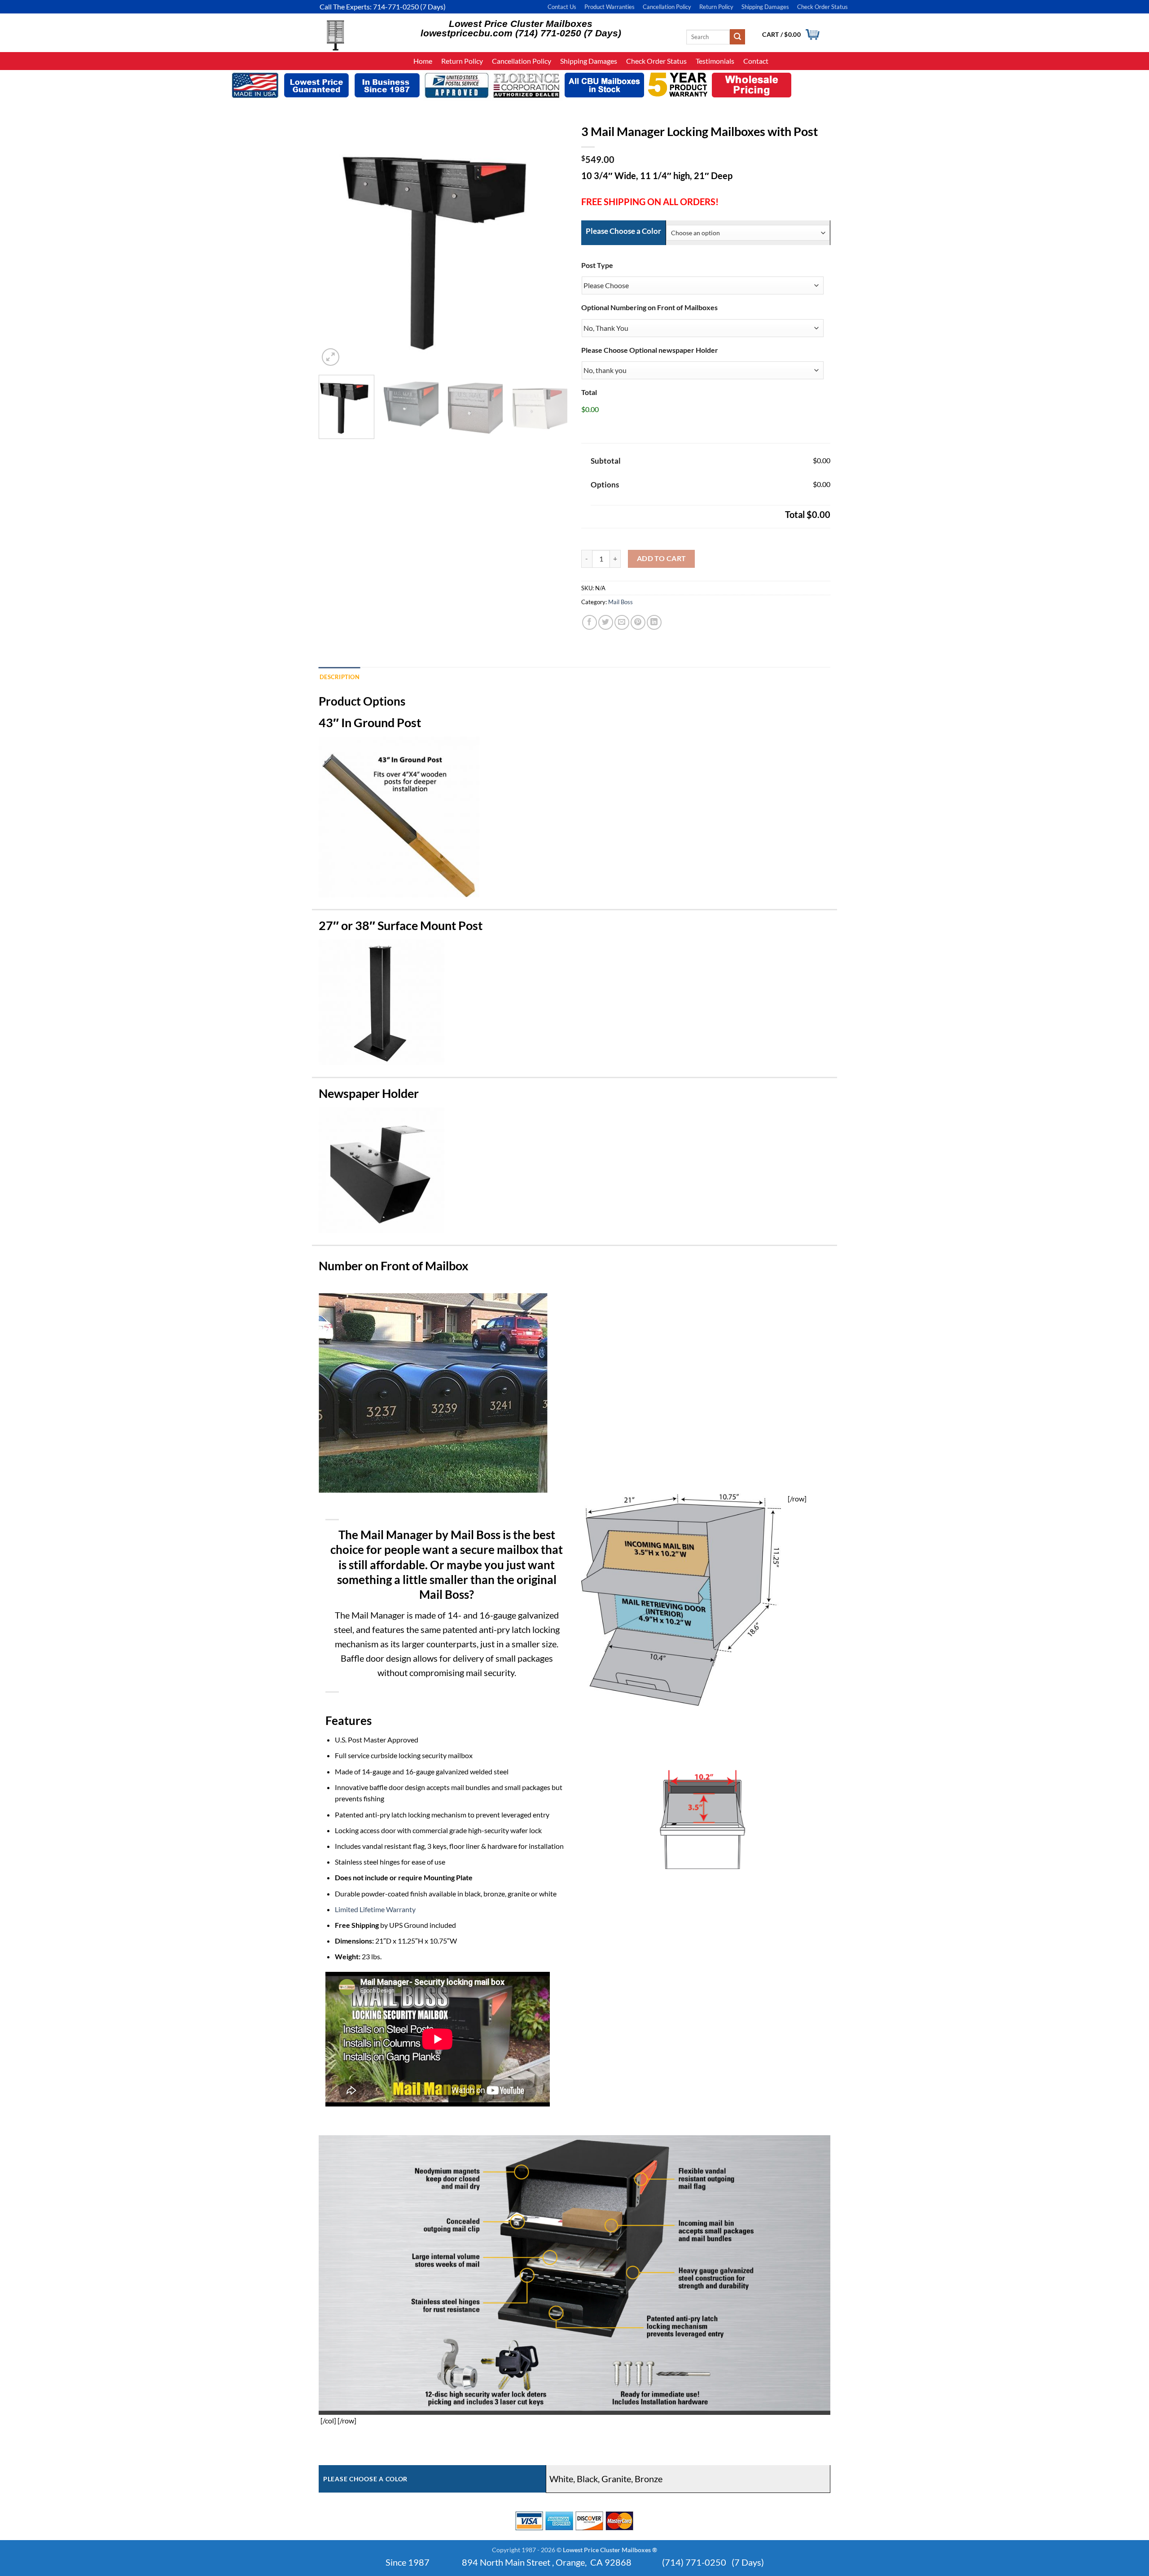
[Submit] (737, 37)
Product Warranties (610, 7)
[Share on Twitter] (606, 622)
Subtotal (606, 461)
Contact (756, 61)
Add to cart (662, 558)
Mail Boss (621, 602)
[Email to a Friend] (622, 622)
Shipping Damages (765, 7)
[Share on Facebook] (590, 622)
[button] (331, 357)
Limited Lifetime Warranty (375, 1909)
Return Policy (716, 7)
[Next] (547, 244)
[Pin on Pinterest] (638, 622)
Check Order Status (822, 7)
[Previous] (339, 244)
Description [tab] (340, 677)
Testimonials (715, 61)
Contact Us (562, 7)
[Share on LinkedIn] (654, 622)
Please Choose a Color (623, 231)
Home (423, 61)
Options (605, 485)
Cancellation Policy (667, 7)
